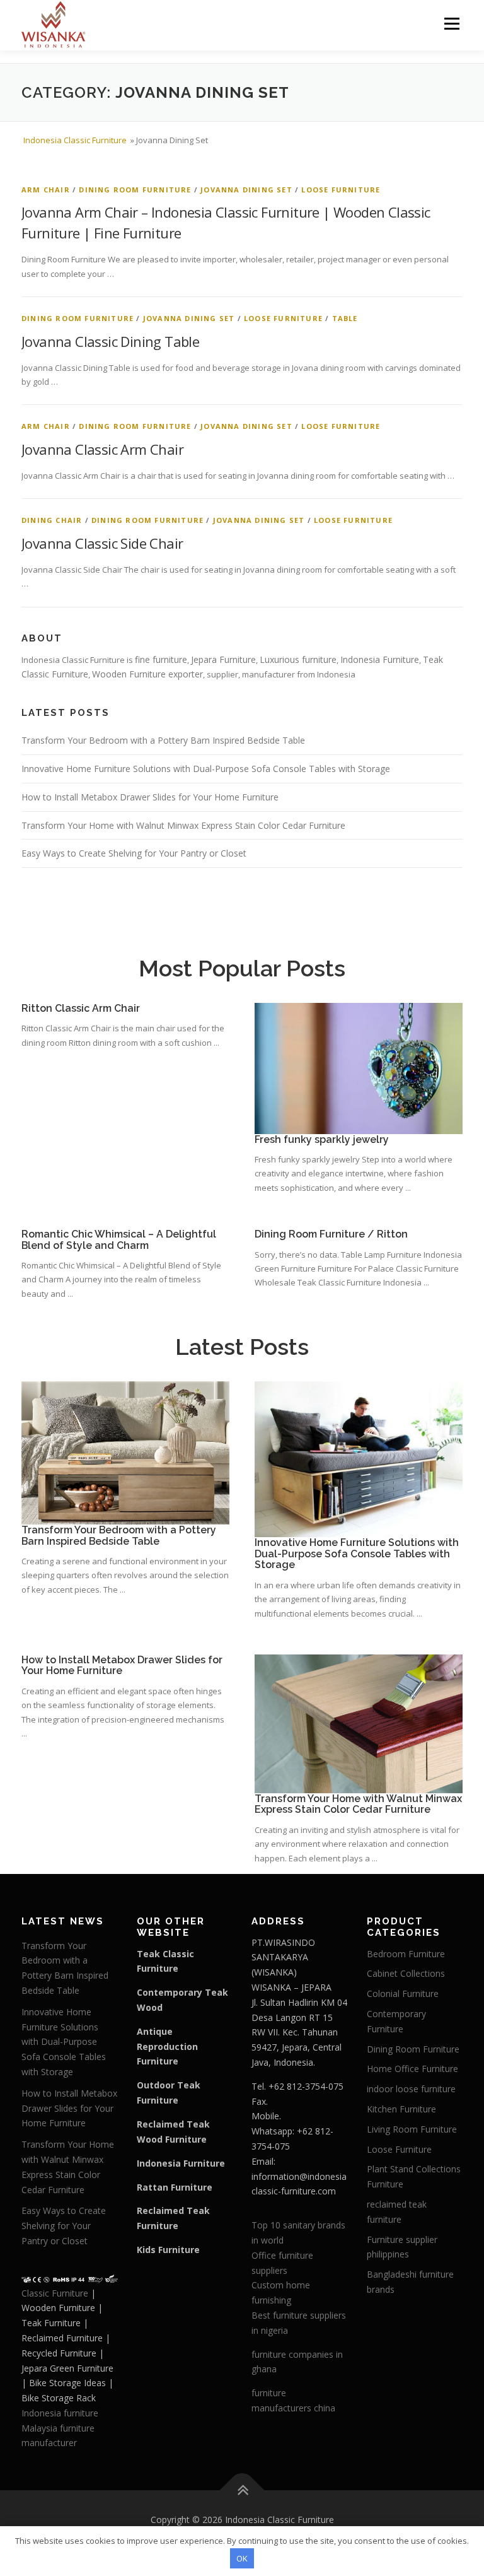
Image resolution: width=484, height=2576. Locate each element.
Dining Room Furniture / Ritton (331, 1234)
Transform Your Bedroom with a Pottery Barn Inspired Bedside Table (163, 740)
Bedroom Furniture (406, 1954)
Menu (452, 23)
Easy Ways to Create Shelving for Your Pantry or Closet (134, 853)
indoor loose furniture (411, 2089)
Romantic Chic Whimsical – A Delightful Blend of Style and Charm (119, 1240)
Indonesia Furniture (380, 659)
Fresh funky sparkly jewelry (322, 1139)
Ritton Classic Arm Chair (81, 1008)
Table (345, 318)
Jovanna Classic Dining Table (110, 341)
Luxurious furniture (298, 659)
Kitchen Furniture (401, 2109)
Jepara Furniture (223, 659)
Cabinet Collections (406, 1973)
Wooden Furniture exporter (147, 674)
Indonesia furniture (60, 2413)
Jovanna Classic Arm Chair (102, 449)
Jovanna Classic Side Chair (102, 543)
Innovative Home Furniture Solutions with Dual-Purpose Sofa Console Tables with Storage (206, 769)
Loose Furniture (341, 190)
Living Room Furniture (412, 2129)
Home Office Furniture (412, 2069)
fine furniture (161, 659)
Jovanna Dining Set (246, 190)
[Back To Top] (242, 2491)
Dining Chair (52, 520)
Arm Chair (46, 190)
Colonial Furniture (403, 1993)
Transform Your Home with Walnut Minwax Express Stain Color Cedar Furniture (183, 825)
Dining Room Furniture (135, 190)
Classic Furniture (55, 2293)
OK (242, 2558)
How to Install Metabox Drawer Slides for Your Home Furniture (150, 797)
